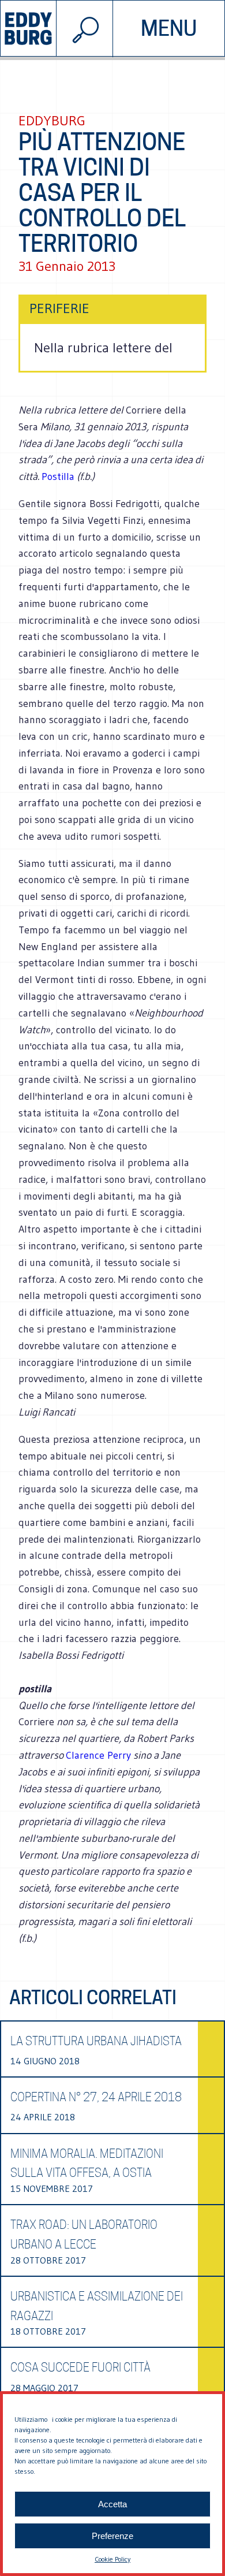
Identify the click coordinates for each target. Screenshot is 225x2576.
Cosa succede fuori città (80, 2367)
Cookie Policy (112, 2559)
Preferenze (112, 2536)
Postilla (58, 477)
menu (169, 28)
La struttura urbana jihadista (96, 2041)
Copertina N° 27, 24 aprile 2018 (96, 2097)
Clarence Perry (98, 1755)
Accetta (112, 2504)
